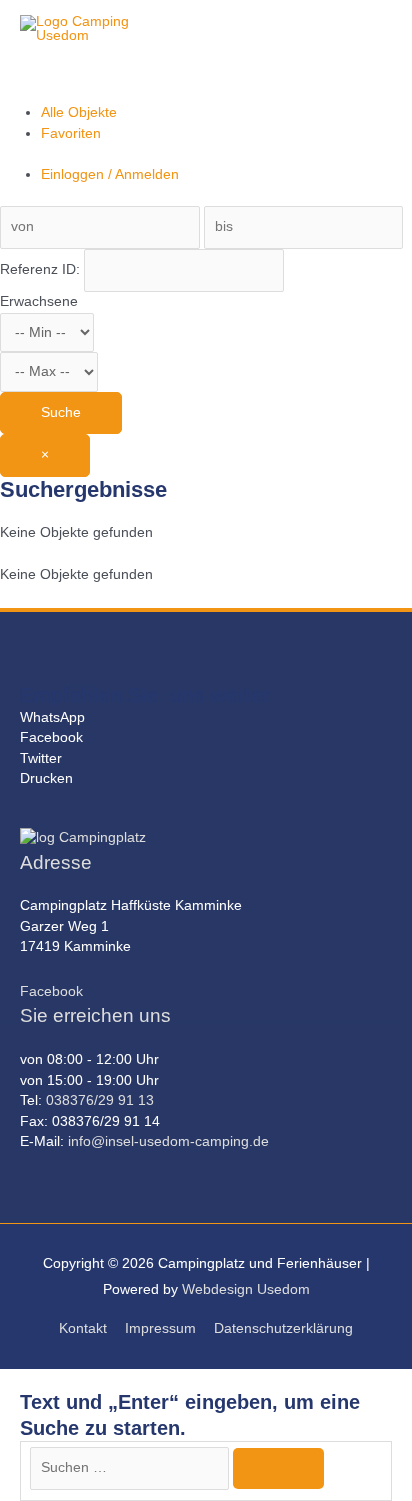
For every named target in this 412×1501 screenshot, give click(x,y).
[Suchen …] (132, 1467)
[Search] (278, 1468)
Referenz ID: (42, 269)
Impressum (160, 1328)
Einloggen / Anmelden (110, 174)
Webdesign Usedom (246, 1289)
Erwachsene (39, 301)
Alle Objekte (79, 112)
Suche (61, 412)
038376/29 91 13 (100, 1100)
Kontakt (83, 1328)
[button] (206, 718)
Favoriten (71, 133)
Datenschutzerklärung (283, 1328)
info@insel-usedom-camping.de (168, 1141)
